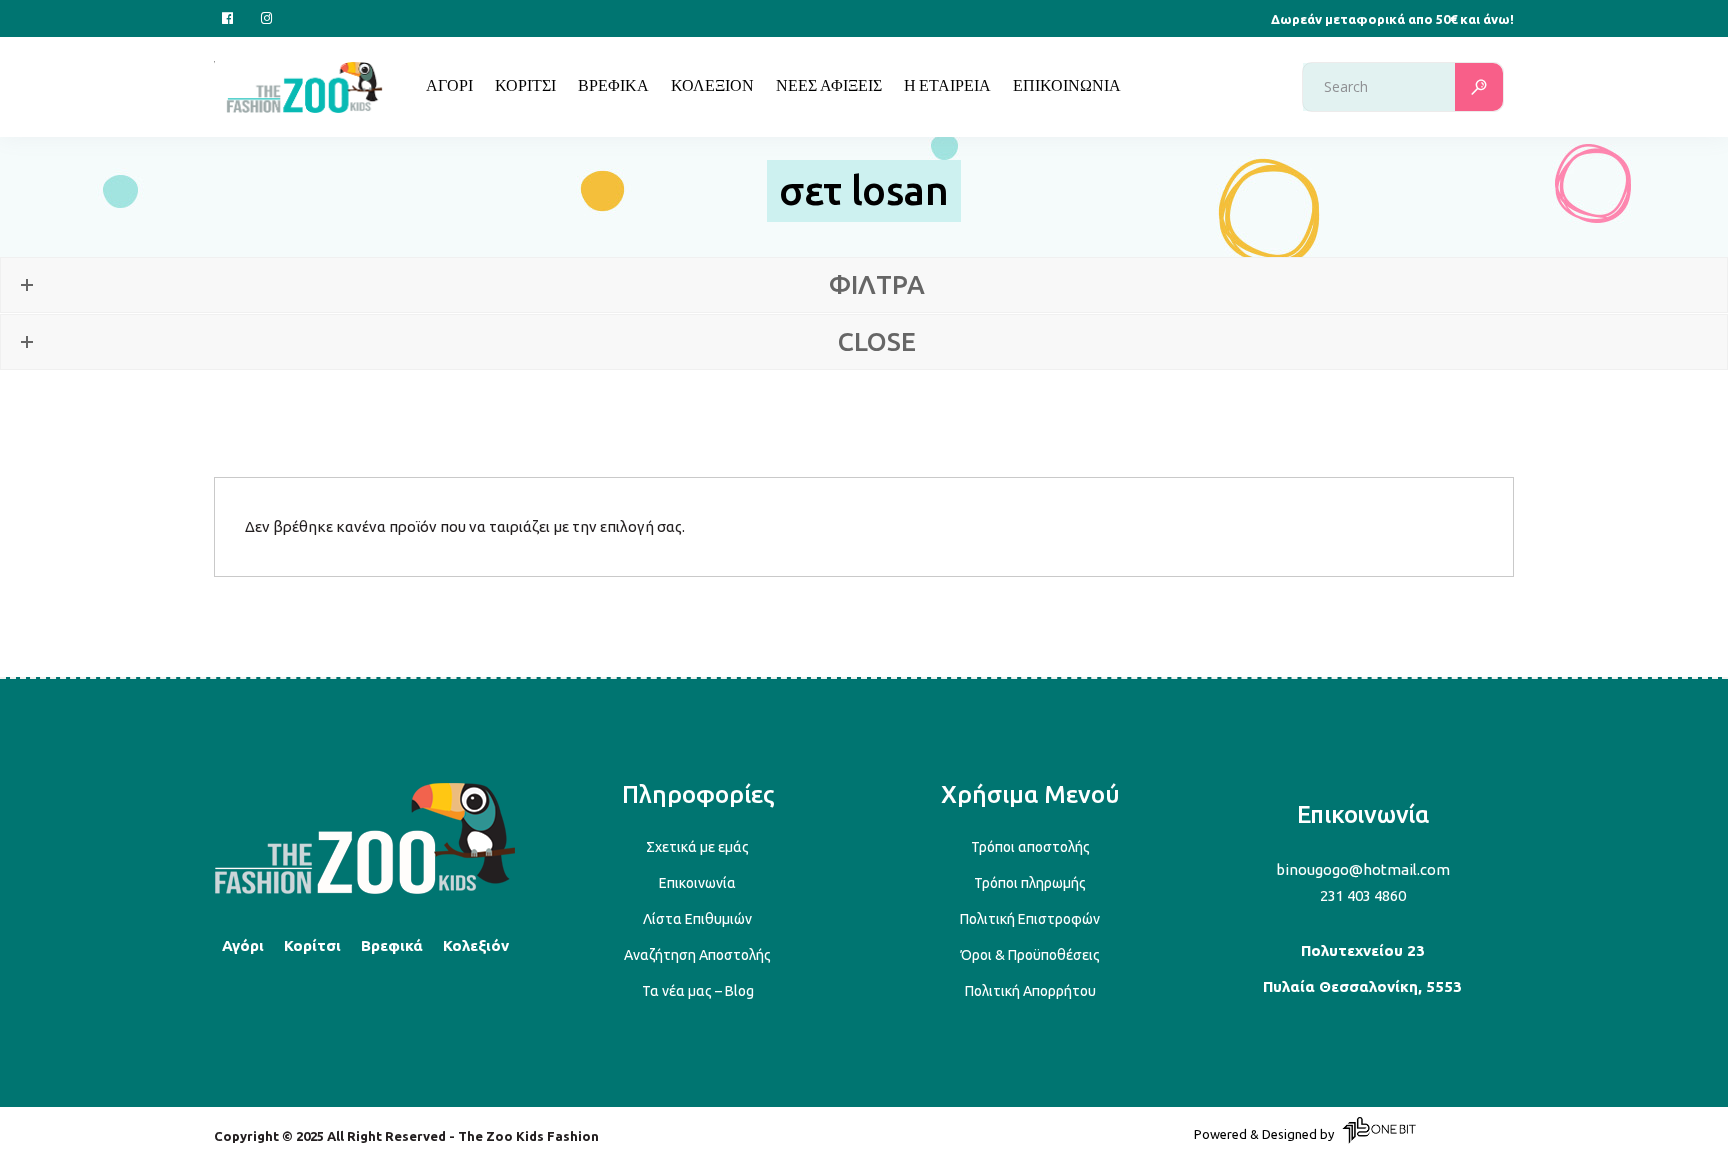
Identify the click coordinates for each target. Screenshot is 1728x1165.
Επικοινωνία (697, 883)
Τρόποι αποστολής (1030, 847)
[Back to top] (365, 890)
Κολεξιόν (476, 945)
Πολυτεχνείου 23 (1363, 950)
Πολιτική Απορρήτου (1030, 991)
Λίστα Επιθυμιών (697, 919)
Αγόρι (243, 945)
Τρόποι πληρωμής (1030, 883)
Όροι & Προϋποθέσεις (1030, 955)
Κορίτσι (312, 945)
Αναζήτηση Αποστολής (697, 955)
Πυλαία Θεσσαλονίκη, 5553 (1362, 986)
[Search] (1479, 87)
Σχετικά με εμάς (697, 847)
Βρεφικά (392, 945)
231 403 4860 (1363, 895)
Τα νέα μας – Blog (698, 991)
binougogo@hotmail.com (1363, 869)
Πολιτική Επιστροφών (1030, 919)
